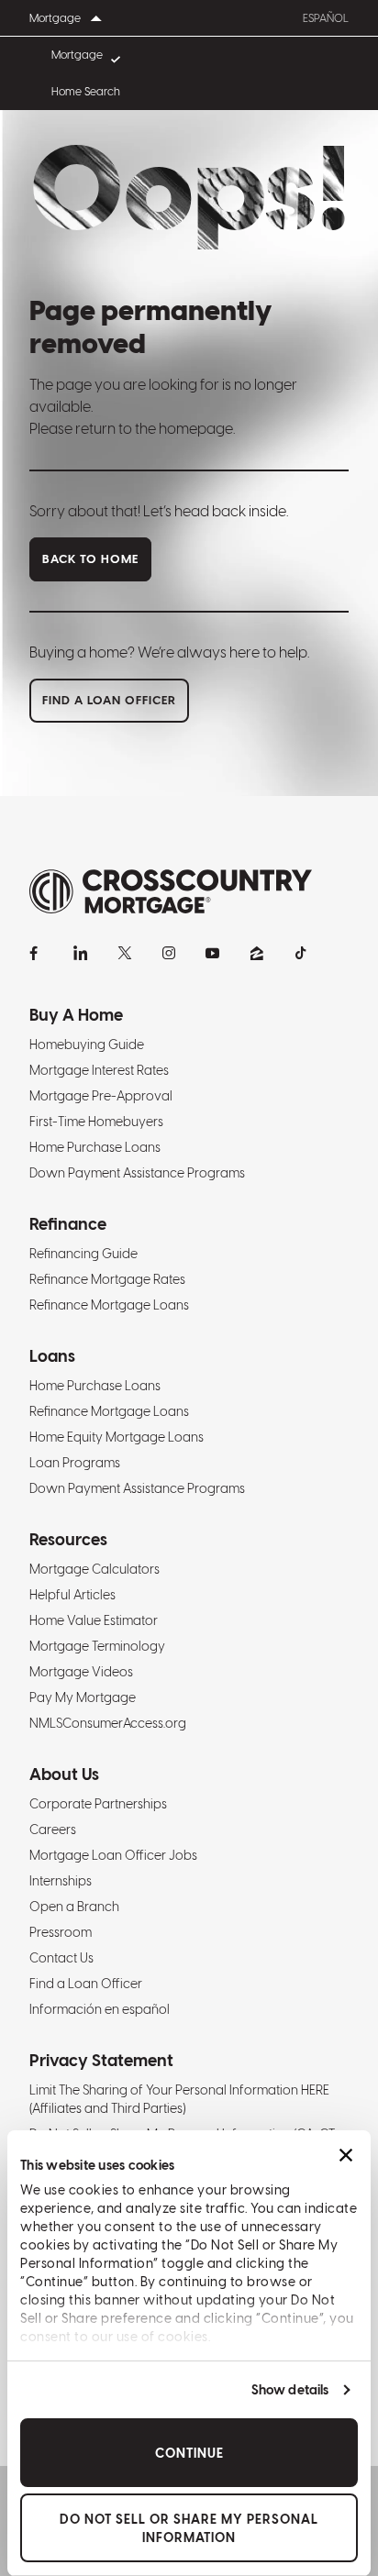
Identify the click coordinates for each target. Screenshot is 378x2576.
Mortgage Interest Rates (99, 1070)
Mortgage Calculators (94, 1569)
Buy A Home (76, 1015)
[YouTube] (213, 953)
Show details (290, 2390)
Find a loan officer (109, 700)
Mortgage (77, 55)
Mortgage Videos (81, 1672)
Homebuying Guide (87, 1045)
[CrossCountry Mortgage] (171, 892)
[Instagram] (169, 953)
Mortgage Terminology (97, 1646)
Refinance (68, 1224)
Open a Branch (74, 1907)
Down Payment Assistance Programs (137, 1173)
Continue (189, 2453)
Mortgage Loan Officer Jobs (113, 1855)
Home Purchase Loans (95, 1147)
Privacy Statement (101, 2060)
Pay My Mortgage (83, 1697)
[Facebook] (37, 953)
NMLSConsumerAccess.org (108, 1723)
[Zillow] (257, 953)
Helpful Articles (72, 1595)
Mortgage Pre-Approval (101, 1096)
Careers (53, 1830)
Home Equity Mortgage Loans (117, 1437)
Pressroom (61, 1932)
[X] (125, 953)
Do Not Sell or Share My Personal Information (189, 2528)
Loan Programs (75, 1463)
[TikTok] (301, 953)
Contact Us (61, 1958)
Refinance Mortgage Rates (107, 1279)
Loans (52, 1356)
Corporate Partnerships (98, 1804)
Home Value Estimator (94, 1620)
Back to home (90, 559)
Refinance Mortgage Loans (109, 1305)
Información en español (100, 2009)
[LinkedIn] (81, 953)
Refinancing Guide (83, 1254)
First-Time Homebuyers (96, 1122)
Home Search (86, 92)
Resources (68, 1539)
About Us (64, 1774)
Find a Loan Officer (86, 1984)
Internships (61, 1881)
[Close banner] (346, 2155)
